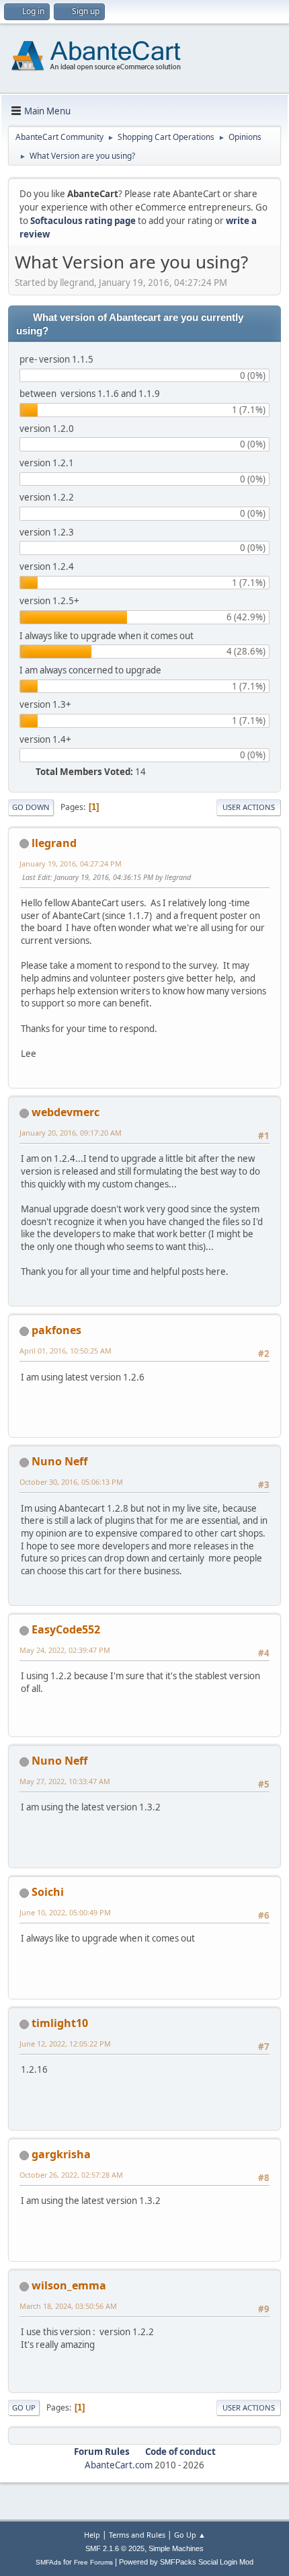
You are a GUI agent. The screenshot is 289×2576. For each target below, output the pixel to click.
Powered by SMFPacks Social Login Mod (186, 2562)
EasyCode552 (66, 1629)
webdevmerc (66, 1112)
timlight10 (60, 2023)
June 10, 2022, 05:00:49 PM (65, 1912)
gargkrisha (61, 2154)
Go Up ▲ (190, 2535)
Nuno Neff (59, 1461)
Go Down (31, 807)
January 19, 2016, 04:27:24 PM (71, 863)
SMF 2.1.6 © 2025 (115, 2548)
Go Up (24, 2407)
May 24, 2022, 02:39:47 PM (65, 1650)
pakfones (56, 1330)
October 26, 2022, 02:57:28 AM (71, 2175)
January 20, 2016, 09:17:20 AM (71, 1133)
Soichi (48, 1892)
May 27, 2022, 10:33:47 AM (65, 1781)
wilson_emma (69, 2285)
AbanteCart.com (119, 2465)
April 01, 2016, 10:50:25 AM (66, 1351)
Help (92, 2535)
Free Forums (93, 2562)
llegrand (54, 843)
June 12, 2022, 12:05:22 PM (65, 2044)
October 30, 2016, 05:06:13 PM (71, 1482)
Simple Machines (176, 2548)
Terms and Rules (137, 2535)
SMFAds (48, 2562)
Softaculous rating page (83, 221)
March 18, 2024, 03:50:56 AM (68, 2306)
